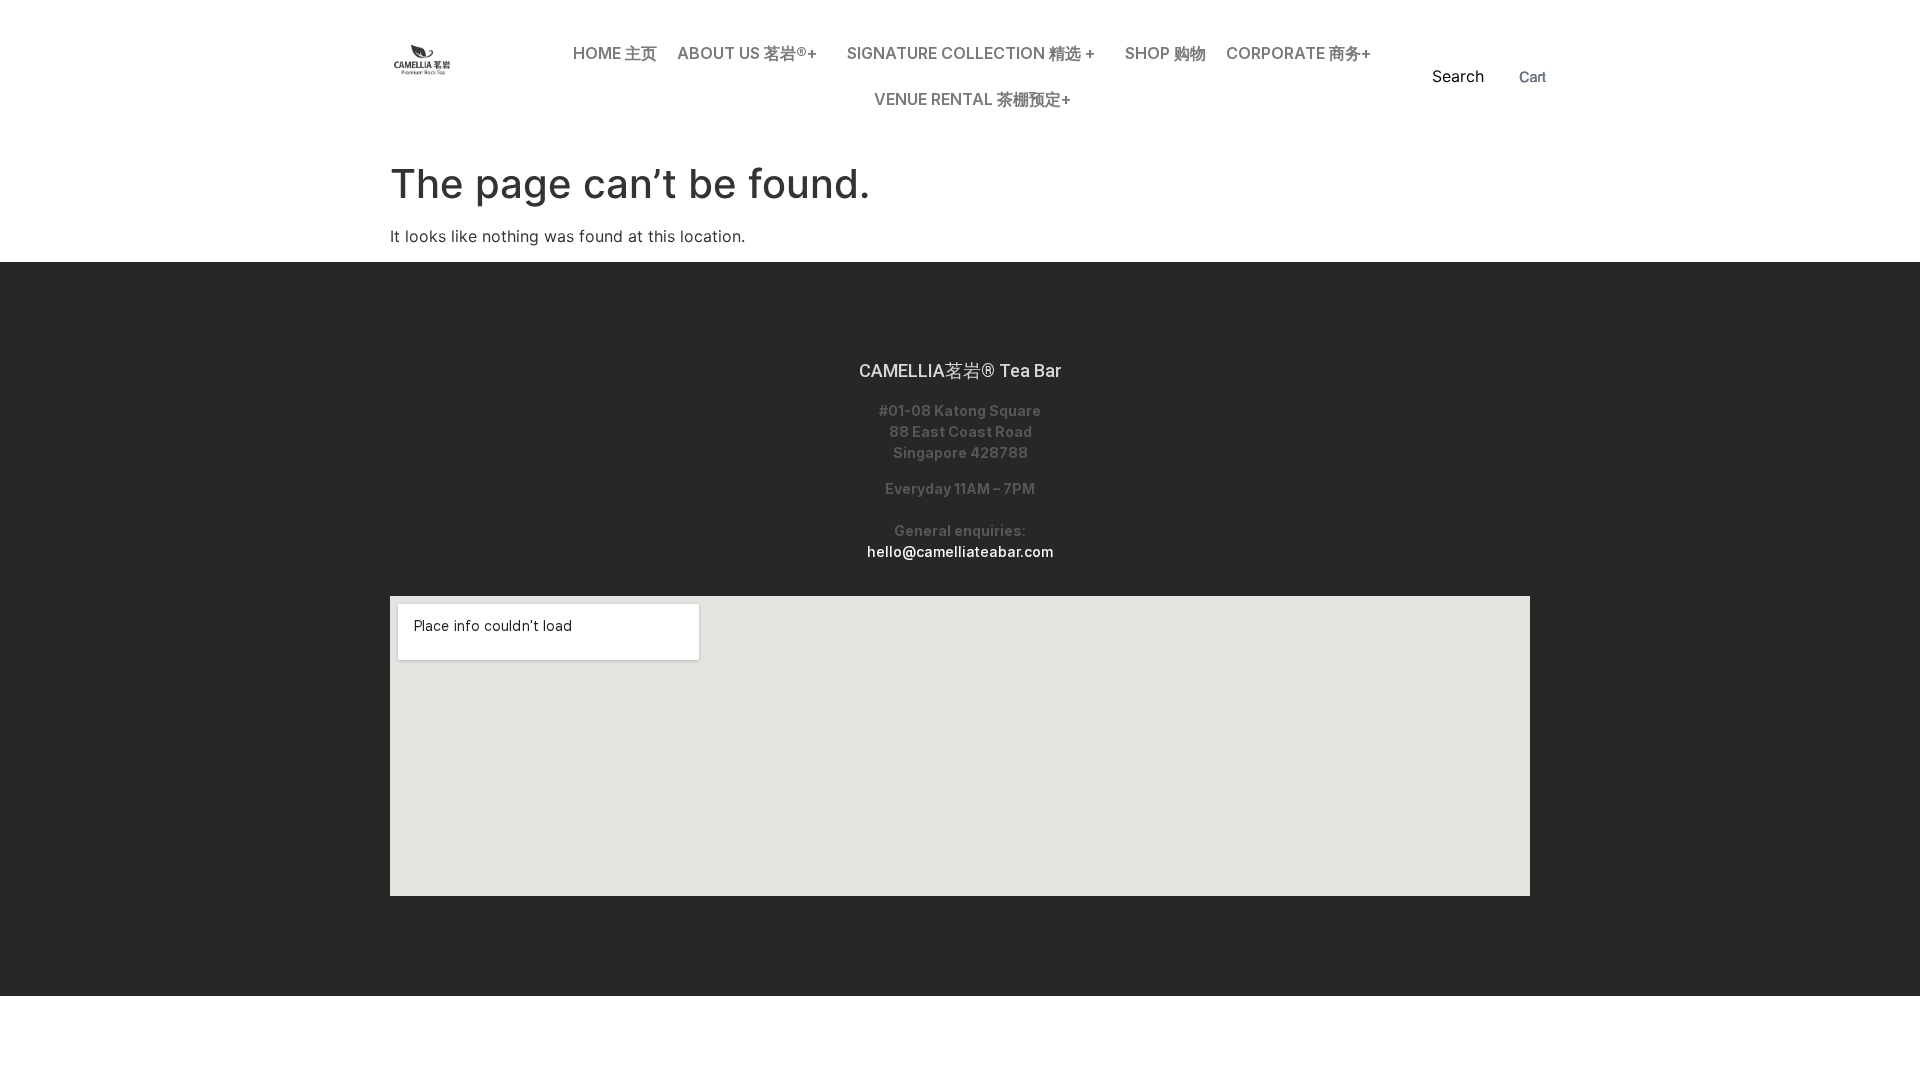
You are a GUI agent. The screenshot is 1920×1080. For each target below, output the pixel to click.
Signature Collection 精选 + (971, 53)
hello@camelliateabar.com (960, 551)
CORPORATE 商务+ (1298, 53)
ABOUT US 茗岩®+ (747, 53)
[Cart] (1532, 77)
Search (1458, 76)
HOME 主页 (615, 53)
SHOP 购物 (1165, 53)
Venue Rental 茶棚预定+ (972, 99)
